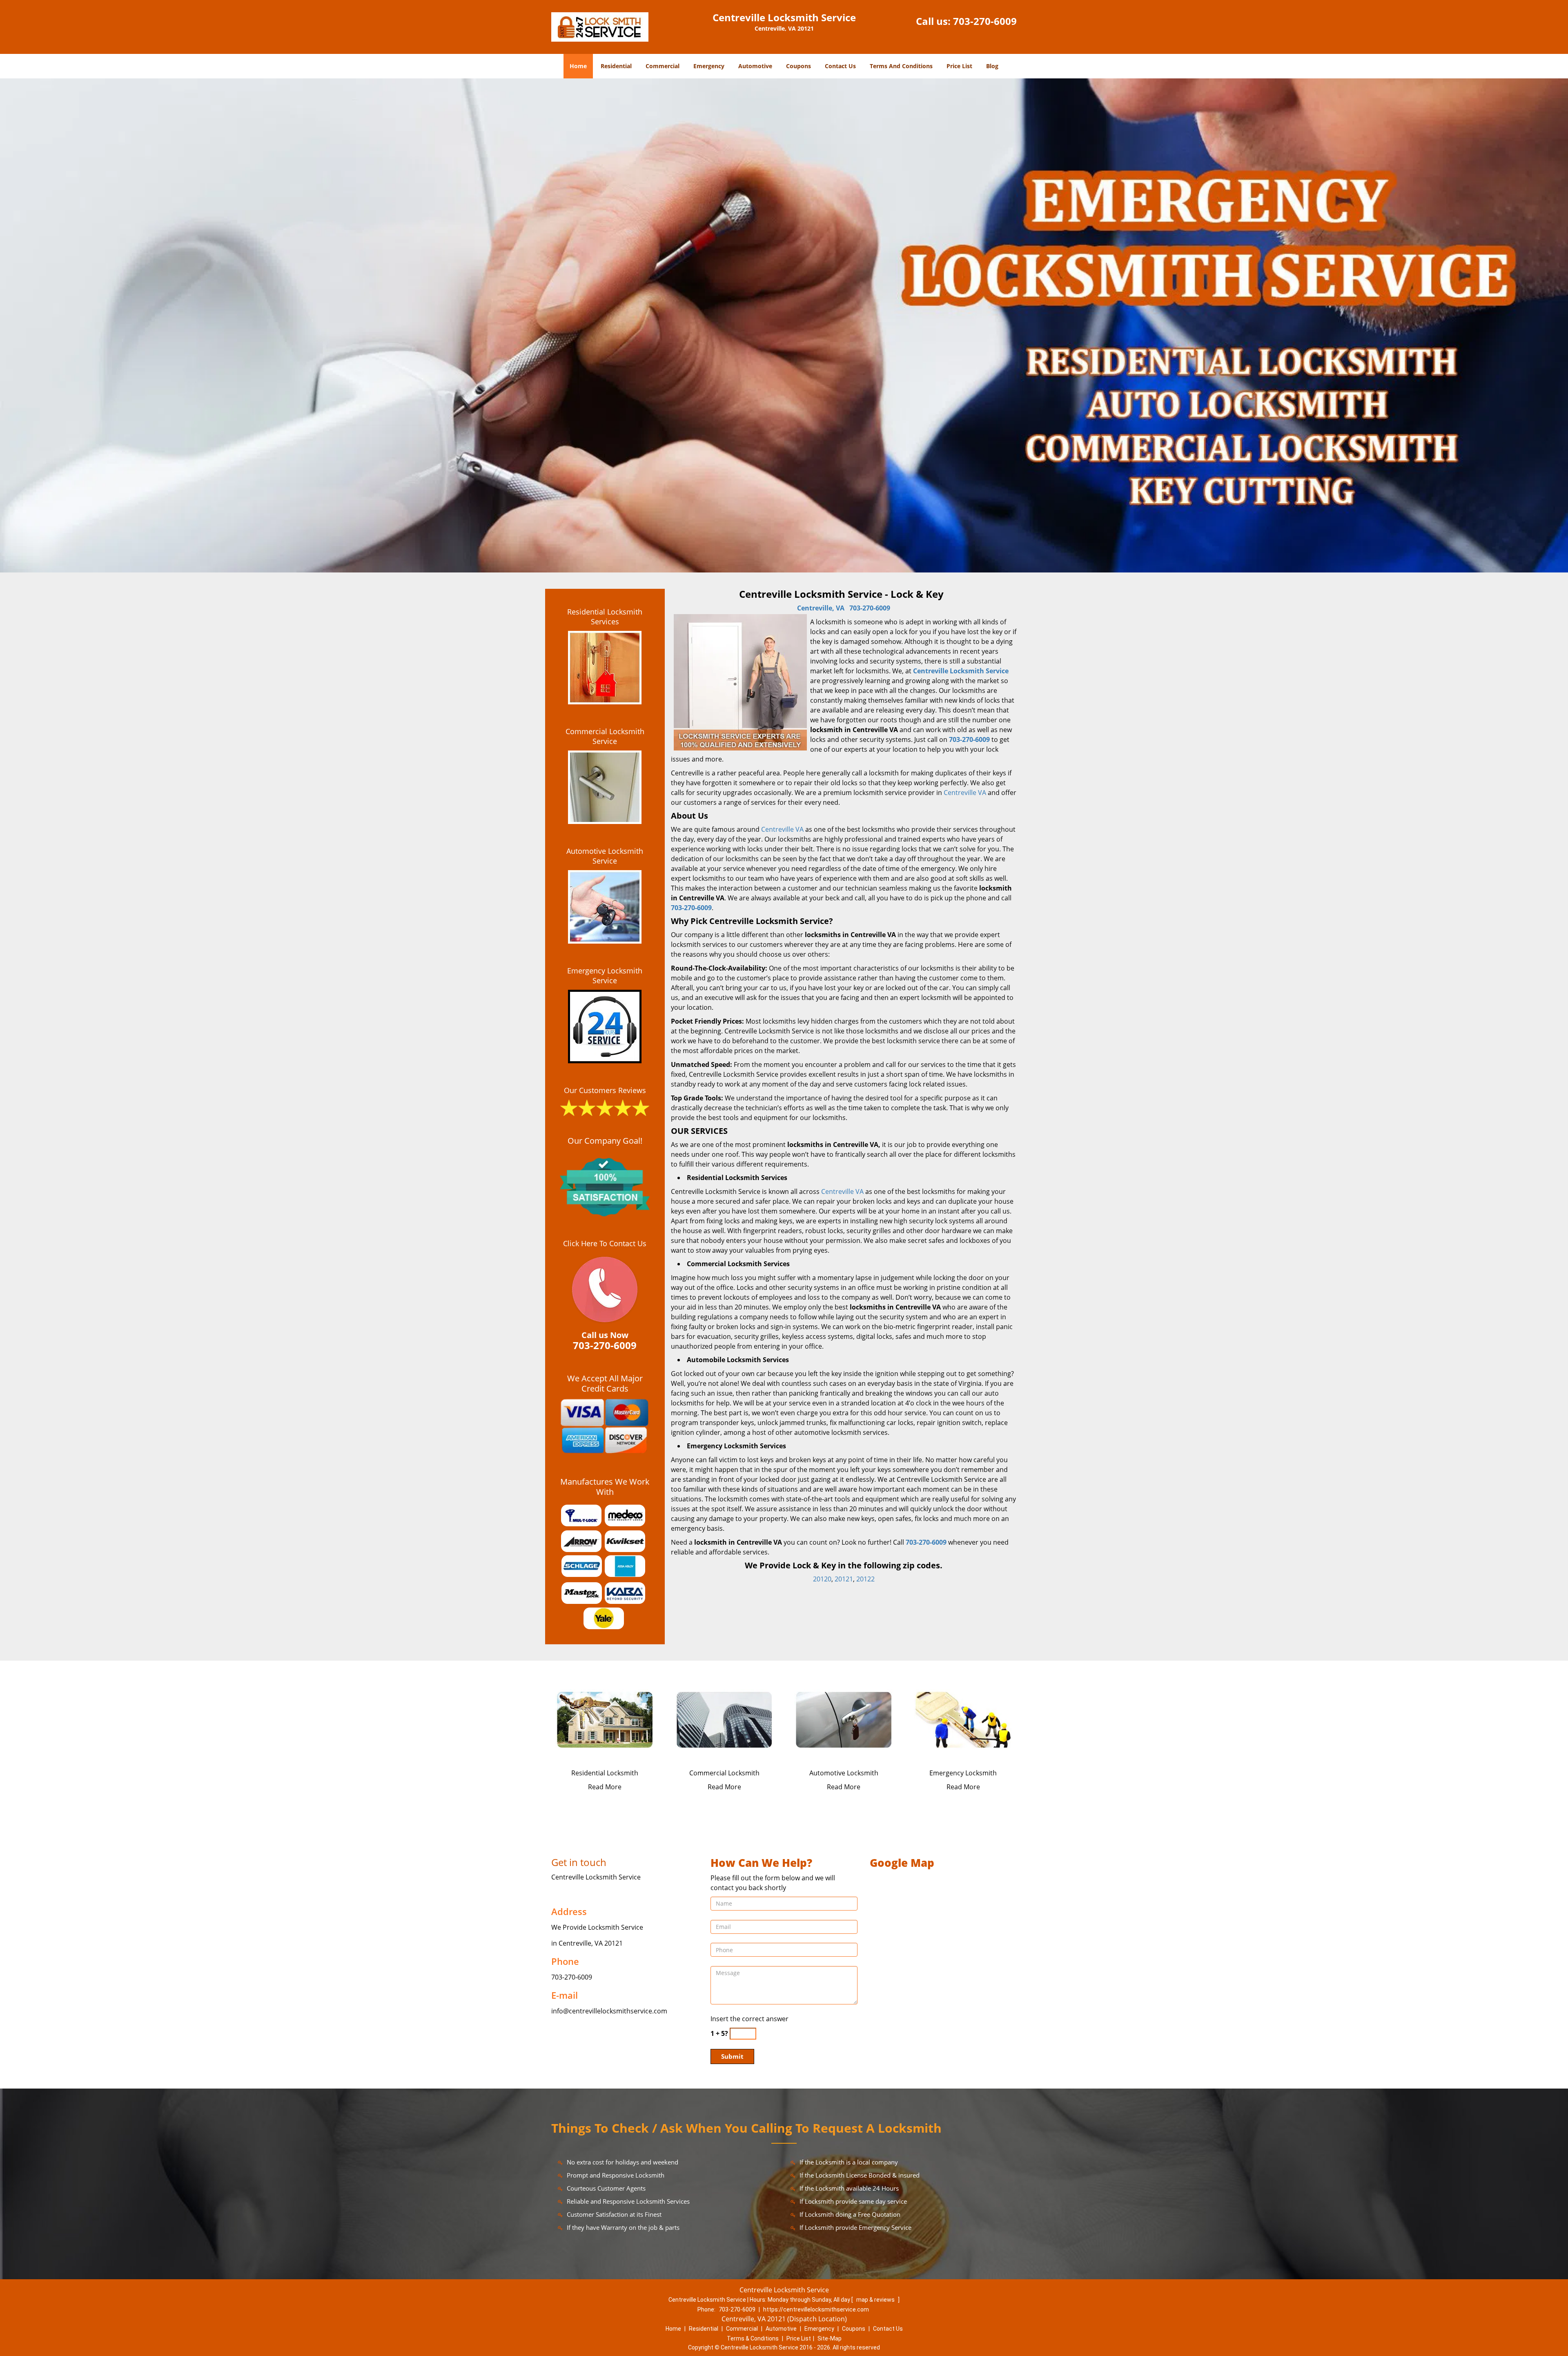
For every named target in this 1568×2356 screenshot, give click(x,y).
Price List (959, 66)
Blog (992, 66)
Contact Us (840, 66)
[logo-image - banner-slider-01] (784, 325)
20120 (822, 1579)
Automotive (755, 66)
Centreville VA (965, 793)
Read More (605, 1787)
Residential (616, 66)
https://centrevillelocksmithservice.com (816, 2309)
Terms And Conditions (901, 66)
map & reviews (876, 2300)
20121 (844, 1579)
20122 (865, 1579)
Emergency (709, 66)
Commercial (663, 66)
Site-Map (830, 2338)
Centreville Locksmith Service (961, 671)
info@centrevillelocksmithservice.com (609, 2011)
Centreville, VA (821, 608)
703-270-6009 (985, 21)
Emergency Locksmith (963, 1773)
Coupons (798, 66)
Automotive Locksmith (844, 1773)
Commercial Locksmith (724, 1773)
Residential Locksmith (605, 1773)
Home (578, 66)
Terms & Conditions (753, 2338)
